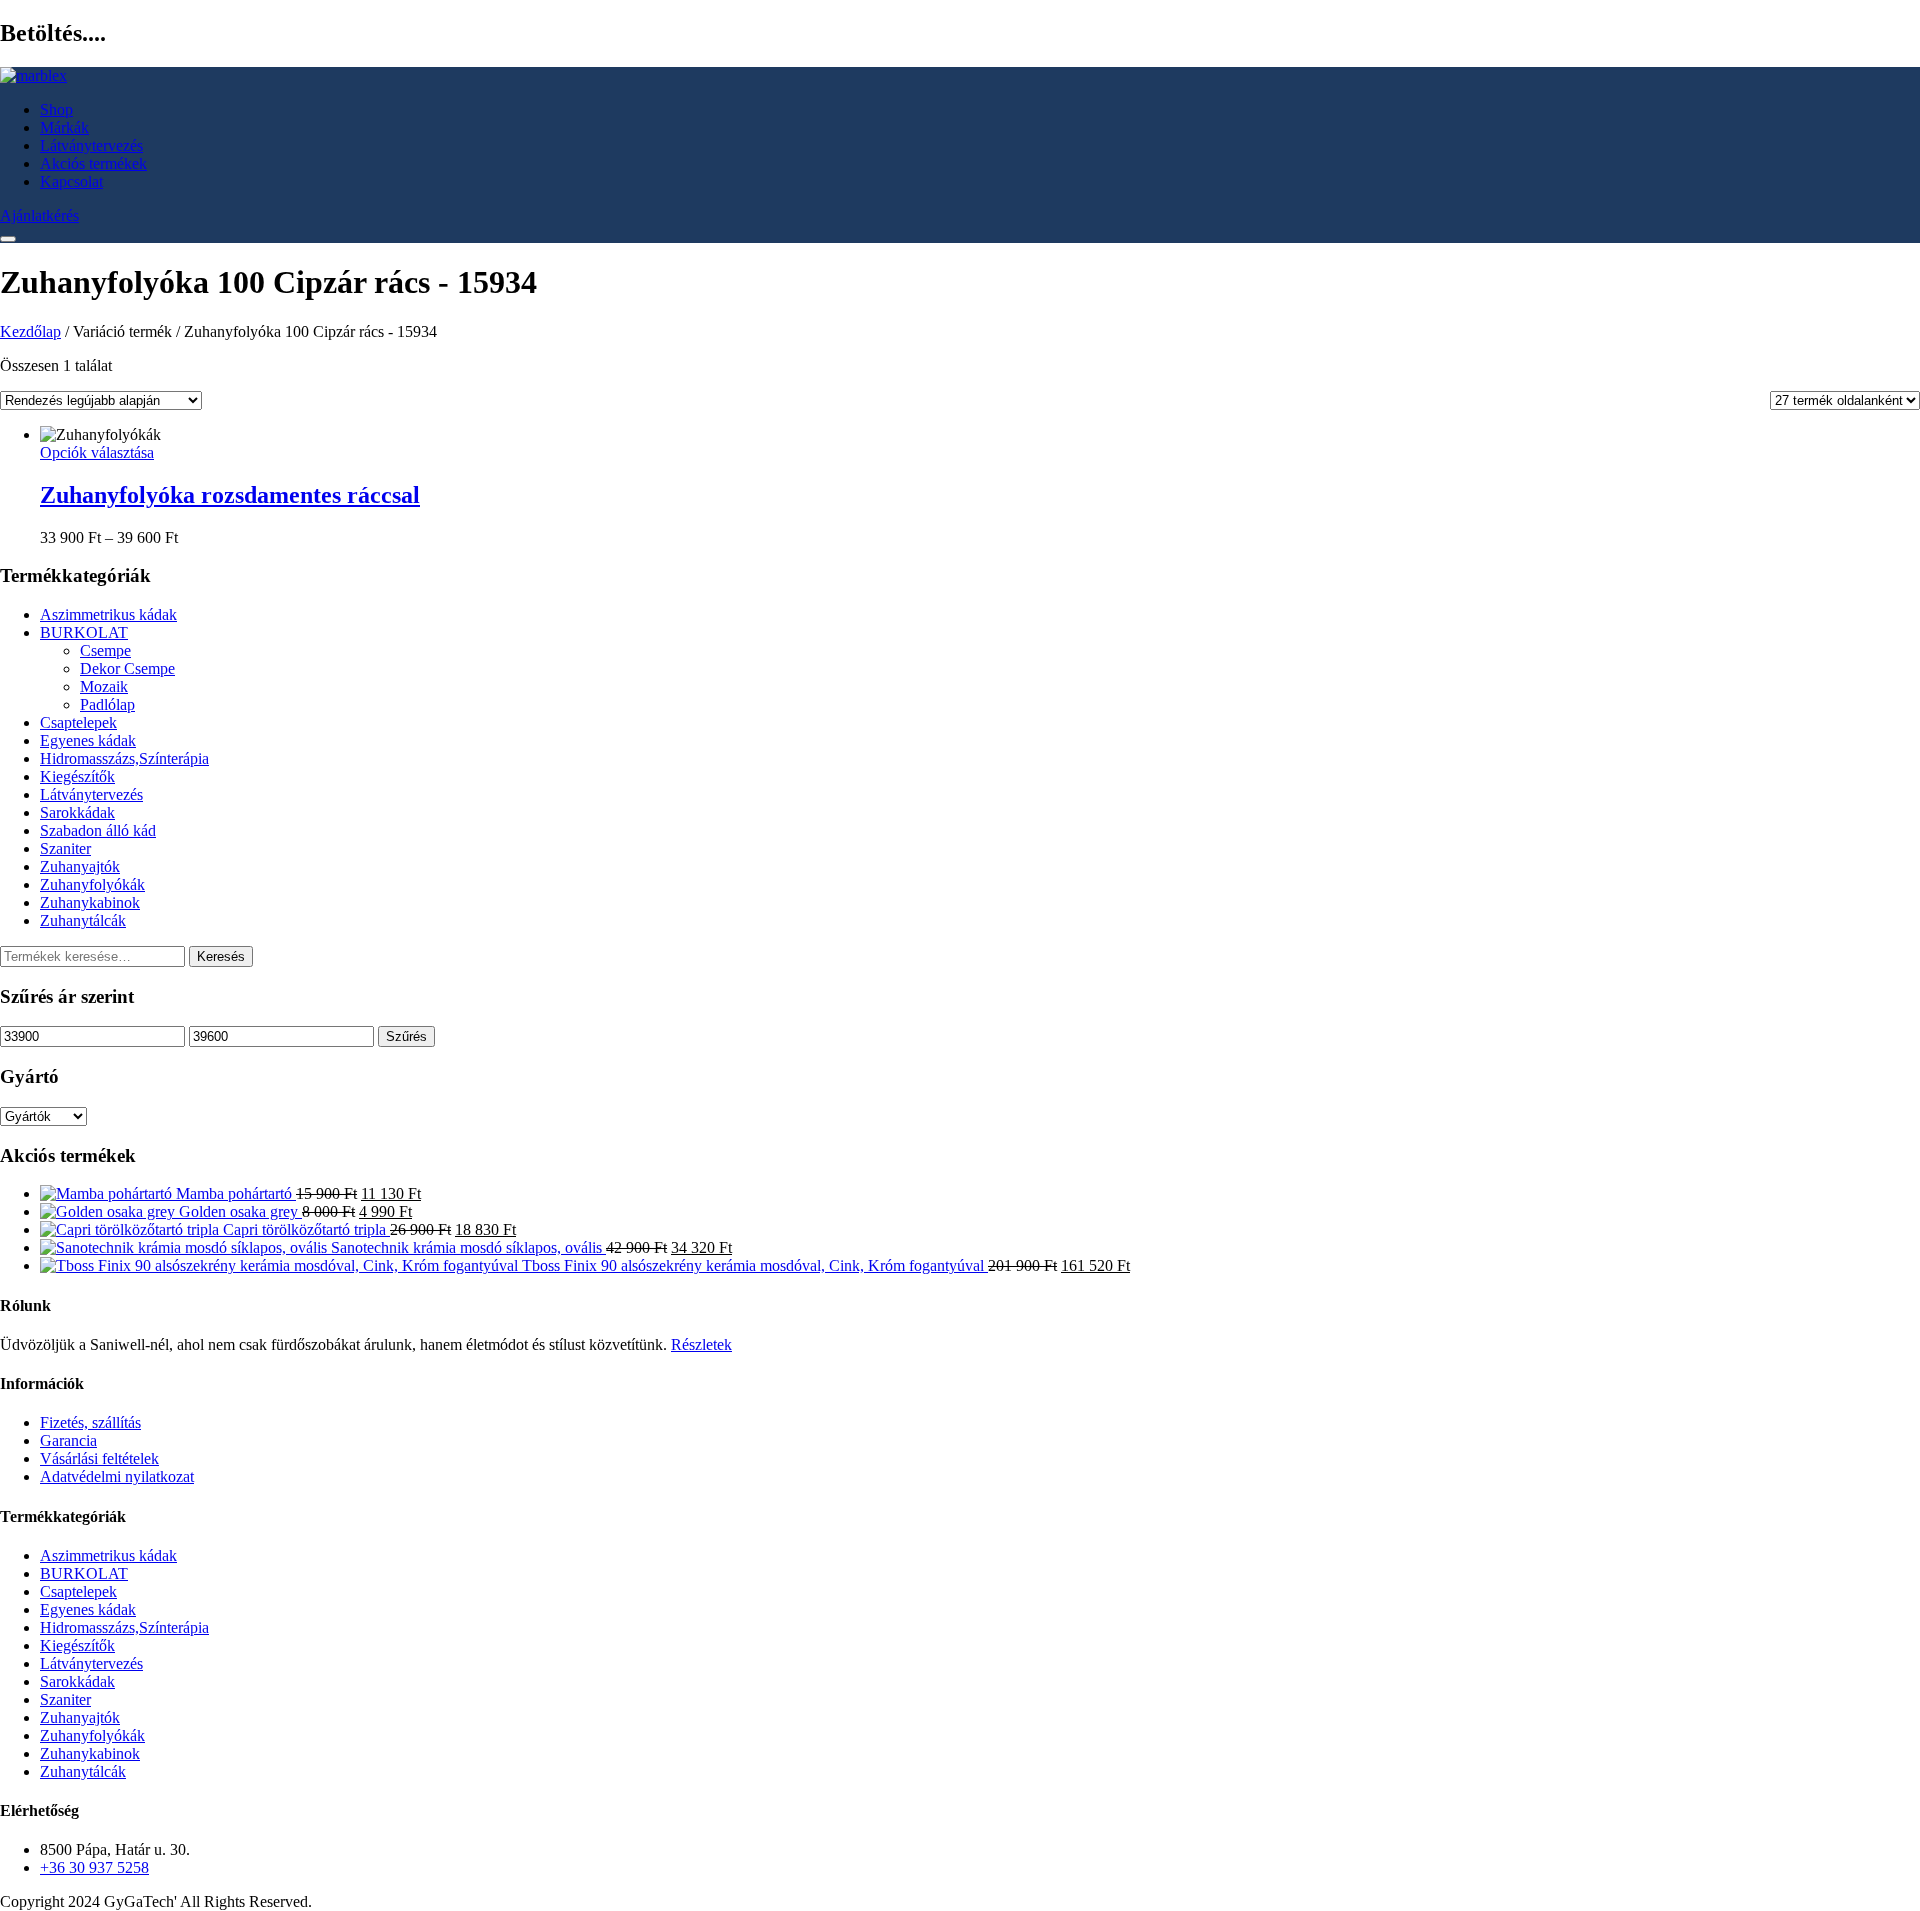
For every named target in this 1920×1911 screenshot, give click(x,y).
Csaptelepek (78, 722)
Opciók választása (97, 452)
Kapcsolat (71, 181)
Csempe (105, 650)
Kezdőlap (30, 331)
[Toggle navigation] (8, 239)
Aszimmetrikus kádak (108, 614)
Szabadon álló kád (98, 830)
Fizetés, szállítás (90, 1422)
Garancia (68, 1440)
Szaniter (65, 848)
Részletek (701, 1344)
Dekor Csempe (127, 668)
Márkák (64, 127)
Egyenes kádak (88, 740)
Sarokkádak (77, 812)
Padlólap (107, 704)
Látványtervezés (91, 145)
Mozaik (104, 686)
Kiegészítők (77, 776)
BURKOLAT (84, 632)
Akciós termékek (93, 163)
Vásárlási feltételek (99, 1458)
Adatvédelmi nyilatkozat (117, 1476)
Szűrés (406, 1036)
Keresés (221, 956)
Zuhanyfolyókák (92, 884)
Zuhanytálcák (83, 920)
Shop (56, 109)
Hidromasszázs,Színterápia (124, 758)
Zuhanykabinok (90, 902)
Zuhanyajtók (80, 866)
